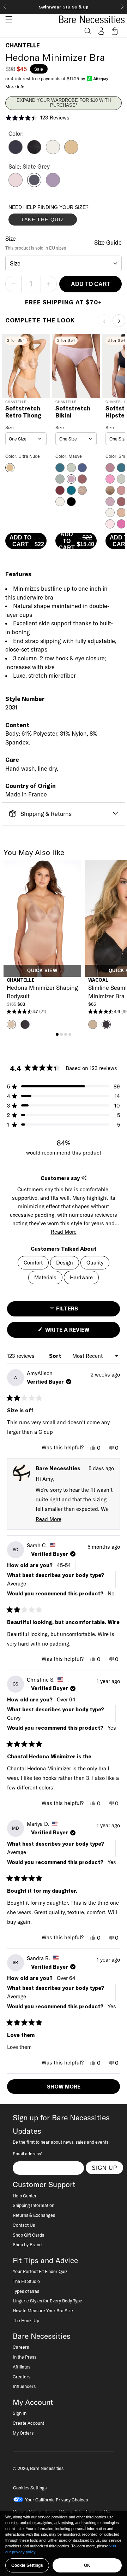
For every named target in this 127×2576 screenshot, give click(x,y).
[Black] (34, 152)
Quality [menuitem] (95, 1263)
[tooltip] (84, 1178)
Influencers (24, 2386)
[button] (6, 19)
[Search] (88, 31)
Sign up (105, 2168)
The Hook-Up (26, 2320)
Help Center (25, 2196)
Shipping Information (34, 2205)
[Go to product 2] (61, 1034)
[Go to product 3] (66, 1034)
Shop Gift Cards (28, 2235)
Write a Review (79, 1332)
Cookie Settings (27, 2565)
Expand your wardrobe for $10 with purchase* (64, 103)
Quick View (42, 971)
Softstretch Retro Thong (23, 412)
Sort (56, 1356)
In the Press (25, 2357)
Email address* (28, 2154)
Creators (22, 2377)
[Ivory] (53, 152)
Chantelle (23, 45)
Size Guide (108, 243)
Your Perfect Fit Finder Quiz (40, 2271)
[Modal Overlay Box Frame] (61, 217)
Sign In (20, 2413)
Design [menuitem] (65, 1263)
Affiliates (22, 2367)
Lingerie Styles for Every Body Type (47, 2301)
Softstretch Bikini (73, 412)
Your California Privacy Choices (56, 2500)
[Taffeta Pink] (16, 185)
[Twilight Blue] (16, 152)
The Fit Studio (26, 2281)
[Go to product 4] (70, 1034)
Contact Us (24, 2225)
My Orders (23, 2433)
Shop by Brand (27, 2244)
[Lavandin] (53, 185)
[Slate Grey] (34, 185)
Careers (21, 2347)
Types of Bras (26, 2291)
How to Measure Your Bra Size (43, 2311)
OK (87, 2565)
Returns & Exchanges (34, 2215)
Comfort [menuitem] (33, 1263)
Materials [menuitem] (45, 1277)
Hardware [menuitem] (81, 1277)
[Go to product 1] (57, 1034)
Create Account (28, 2423)
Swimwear (64, 7)
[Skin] (71, 152)
